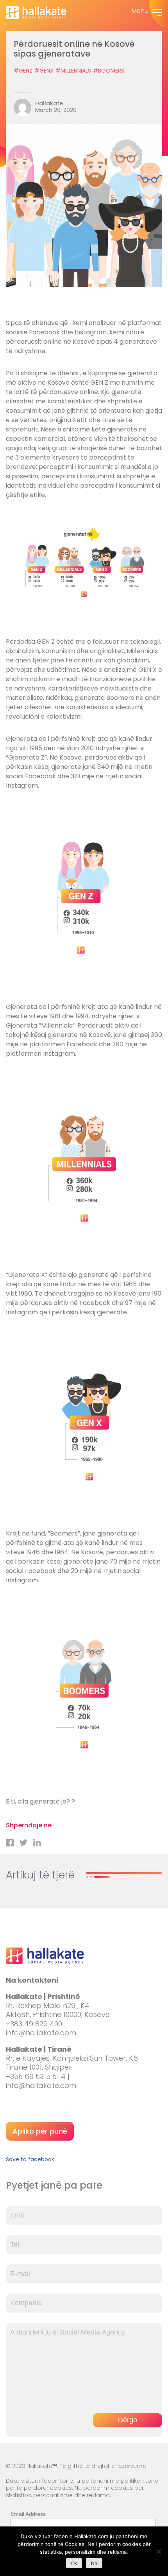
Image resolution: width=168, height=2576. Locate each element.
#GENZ (23, 71)
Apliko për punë (40, 2131)
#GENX (44, 71)
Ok (74, 2564)
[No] (158, 2551)
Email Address (28, 2514)
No (94, 2564)
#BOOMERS (109, 71)
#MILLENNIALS (73, 71)
